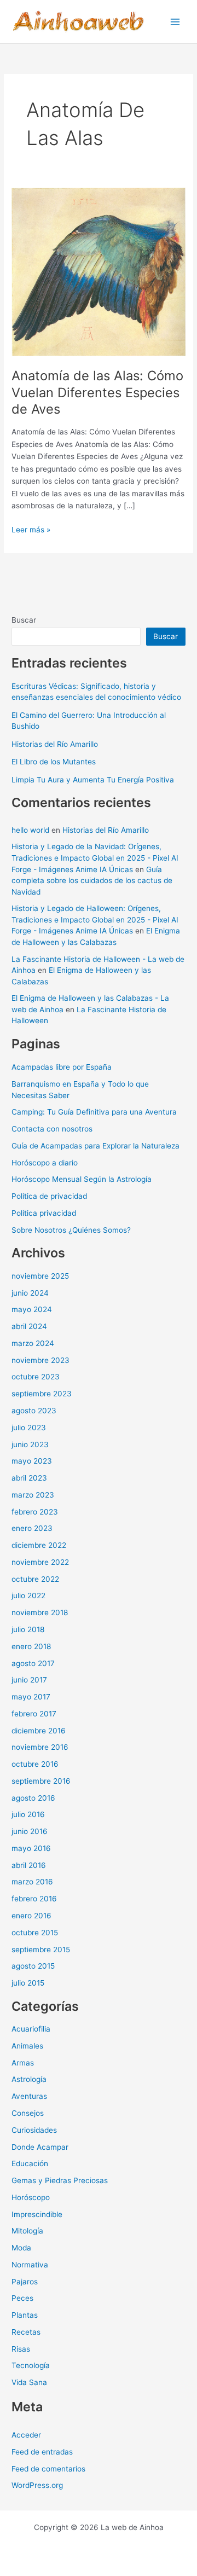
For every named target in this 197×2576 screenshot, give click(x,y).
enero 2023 (32, 1528)
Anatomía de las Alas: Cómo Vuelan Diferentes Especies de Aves (97, 393)
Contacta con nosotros (52, 1129)
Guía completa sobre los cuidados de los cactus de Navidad (92, 881)
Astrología (29, 2079)
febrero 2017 (34, 1714)
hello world (30, 830)
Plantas (25, 2315)
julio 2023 (29, 1428)
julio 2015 (28, 1983)
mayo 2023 (32, 1461)
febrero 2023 (35, 1512)
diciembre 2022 (39, 1545)
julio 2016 (28, 1814)
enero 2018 (31, 1646)
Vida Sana (29, 2382)
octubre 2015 (35, 1933)
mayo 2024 (32, 1309)
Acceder (26, 2435)
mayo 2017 (31, 1697)
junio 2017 (29, 1680)
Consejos (28, 2113)
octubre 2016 (35, 1764)
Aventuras (29, 2096)
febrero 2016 (34, 1899)
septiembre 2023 (42, 1394)
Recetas (26, 2332)
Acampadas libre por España (62, 1067)
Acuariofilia (31, 2029)
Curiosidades (34, 2130)
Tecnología (31, 2365)
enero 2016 (31, 1916)
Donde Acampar (40, 2147)
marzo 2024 (33, 1343)
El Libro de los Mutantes (54, 762)
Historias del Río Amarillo (55, 744)
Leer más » (31, 530)
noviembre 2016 (40, 1747)
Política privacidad (44, 1213)
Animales (27, 2046)
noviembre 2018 (40, 1612)
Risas (21, 2349)
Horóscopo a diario (45, 1163)
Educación (30, 2163)
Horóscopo (31, 2197)
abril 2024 (29, 1326)
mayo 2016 (31, 1848)
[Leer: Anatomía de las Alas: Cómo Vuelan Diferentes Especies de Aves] (99, 271)
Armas (23, 2063)
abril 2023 (29, 1478)
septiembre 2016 (41, 1781)
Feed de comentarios (48, 2469)
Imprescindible (37, 2214)
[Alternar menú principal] (175, 22)
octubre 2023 (36, 1377)
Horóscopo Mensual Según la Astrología (82, 1179)
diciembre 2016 (39, 1731)
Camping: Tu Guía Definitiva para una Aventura (94, 1112)
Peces (22, 2298)
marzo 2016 (32, 1882)
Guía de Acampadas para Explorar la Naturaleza (95, 1146)
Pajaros (25, 2282)
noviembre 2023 (40, 1360)
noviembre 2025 (40, 1276)
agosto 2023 (34, 1411)
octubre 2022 (35, 1579)
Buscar (24, 620)
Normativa (30, 2265)
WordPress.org (37, 2485)
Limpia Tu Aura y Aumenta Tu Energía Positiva (93, 780)
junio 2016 (30, 1831)
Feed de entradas (42, 2452)
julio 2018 (28, 1629)
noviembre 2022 (40, 1562)
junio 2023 (30, 1444)
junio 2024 (30, 1293)
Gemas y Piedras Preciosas (60, 2180)
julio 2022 (28, 1596)
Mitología (27, 2231)
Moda (21, 2248)
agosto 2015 (33, 1966)
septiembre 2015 (41, 1950)
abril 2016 (29, 1865)
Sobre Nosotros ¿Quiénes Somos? (71, 1230)
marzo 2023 (33, 1495)
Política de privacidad (49, 1196)
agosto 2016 (33, 1798)
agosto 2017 (33, 1663)
